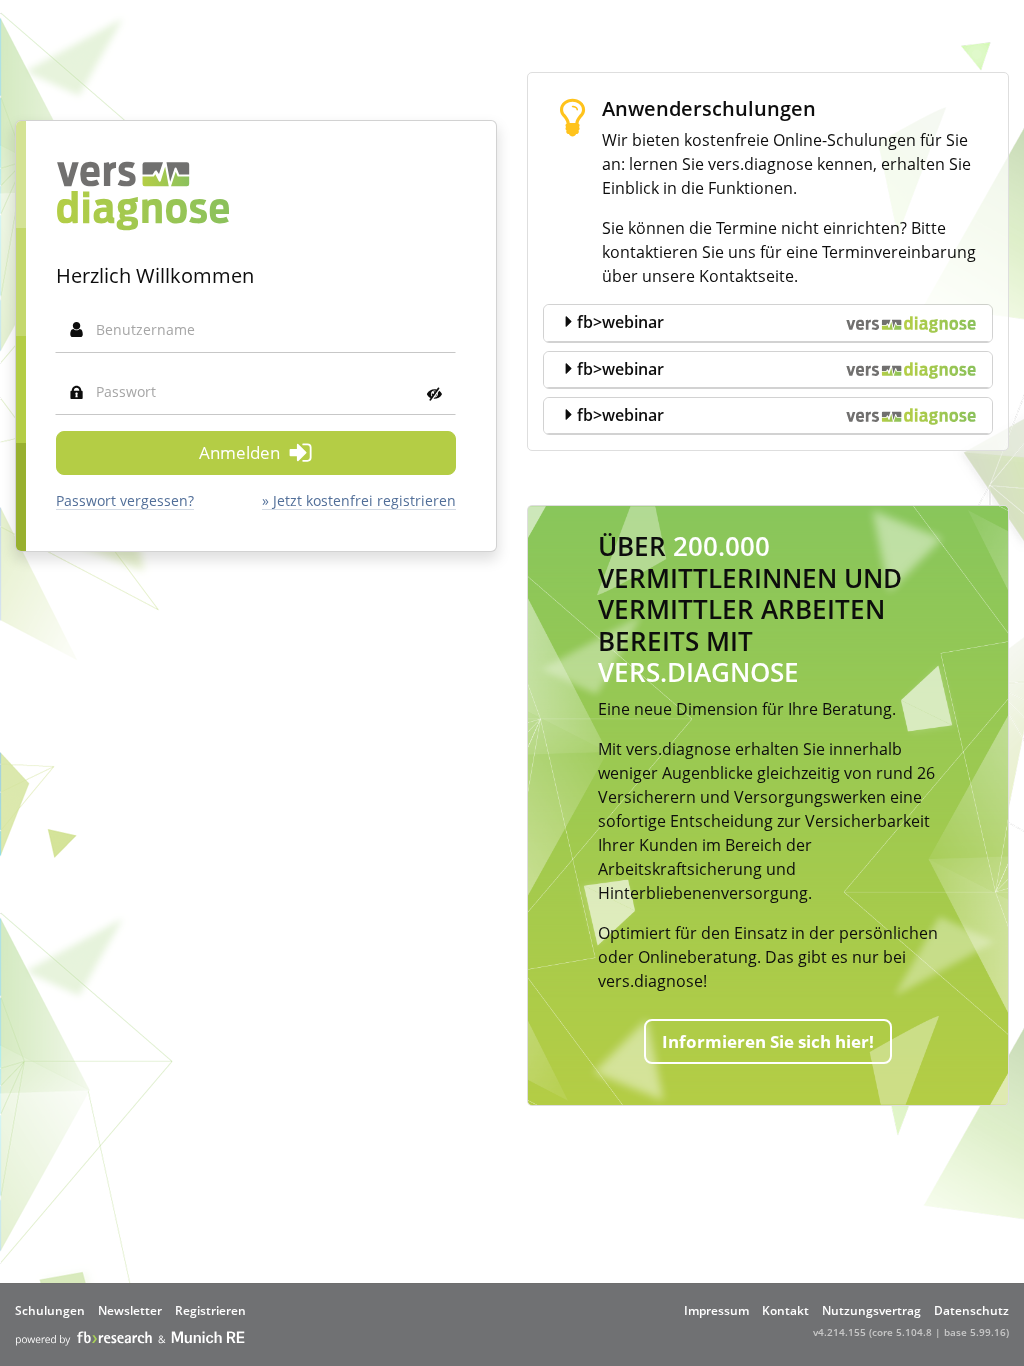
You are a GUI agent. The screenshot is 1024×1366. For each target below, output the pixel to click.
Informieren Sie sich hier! (768, 1041)
